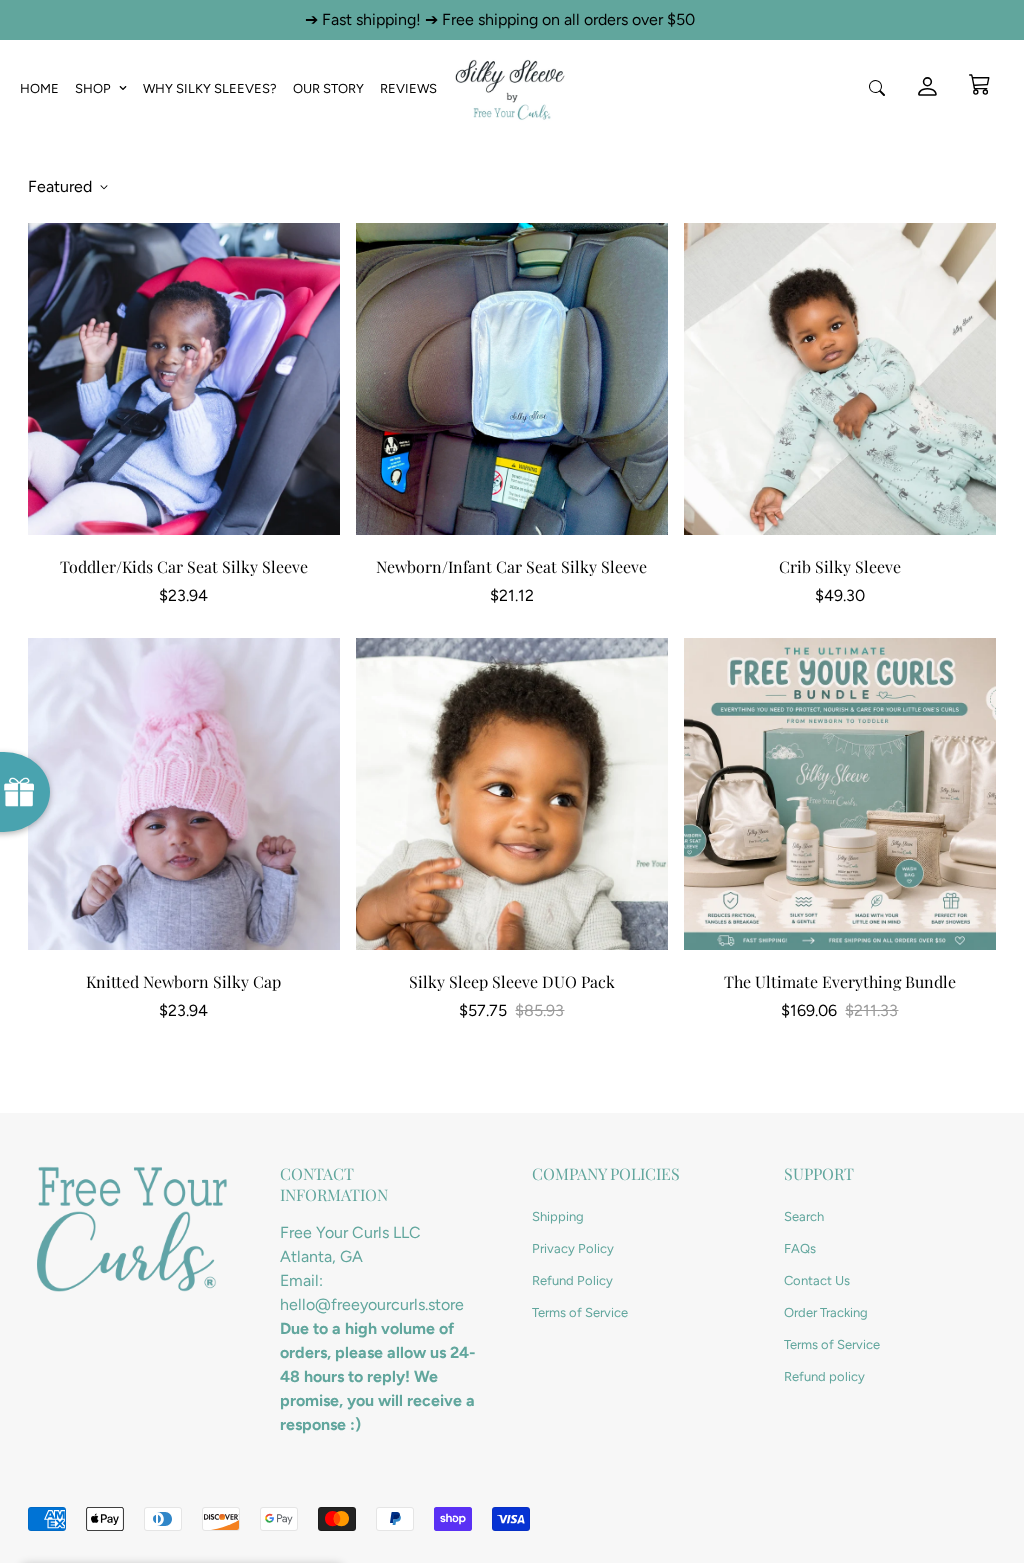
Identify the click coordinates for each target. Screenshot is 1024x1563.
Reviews (408, 88)
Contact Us (817, 1280)
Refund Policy (572, 1280)
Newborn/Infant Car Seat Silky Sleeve (511, 566)
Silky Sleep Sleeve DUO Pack (512, 981)
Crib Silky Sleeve (840, 566)
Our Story (328, 88)
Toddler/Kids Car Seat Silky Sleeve (184, 566)
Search (804, 1216)
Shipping (558, 1216)
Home (39, 88)
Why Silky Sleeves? (210, 88)
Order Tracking (826, 1312)
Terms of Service (580, 1312)
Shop (93, 88)
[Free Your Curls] (512, 88)
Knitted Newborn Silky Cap (183, 981)
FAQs (800, 1248)
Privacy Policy (573, 1248)
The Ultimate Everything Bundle (840, 981)
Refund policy (824, 1376)
